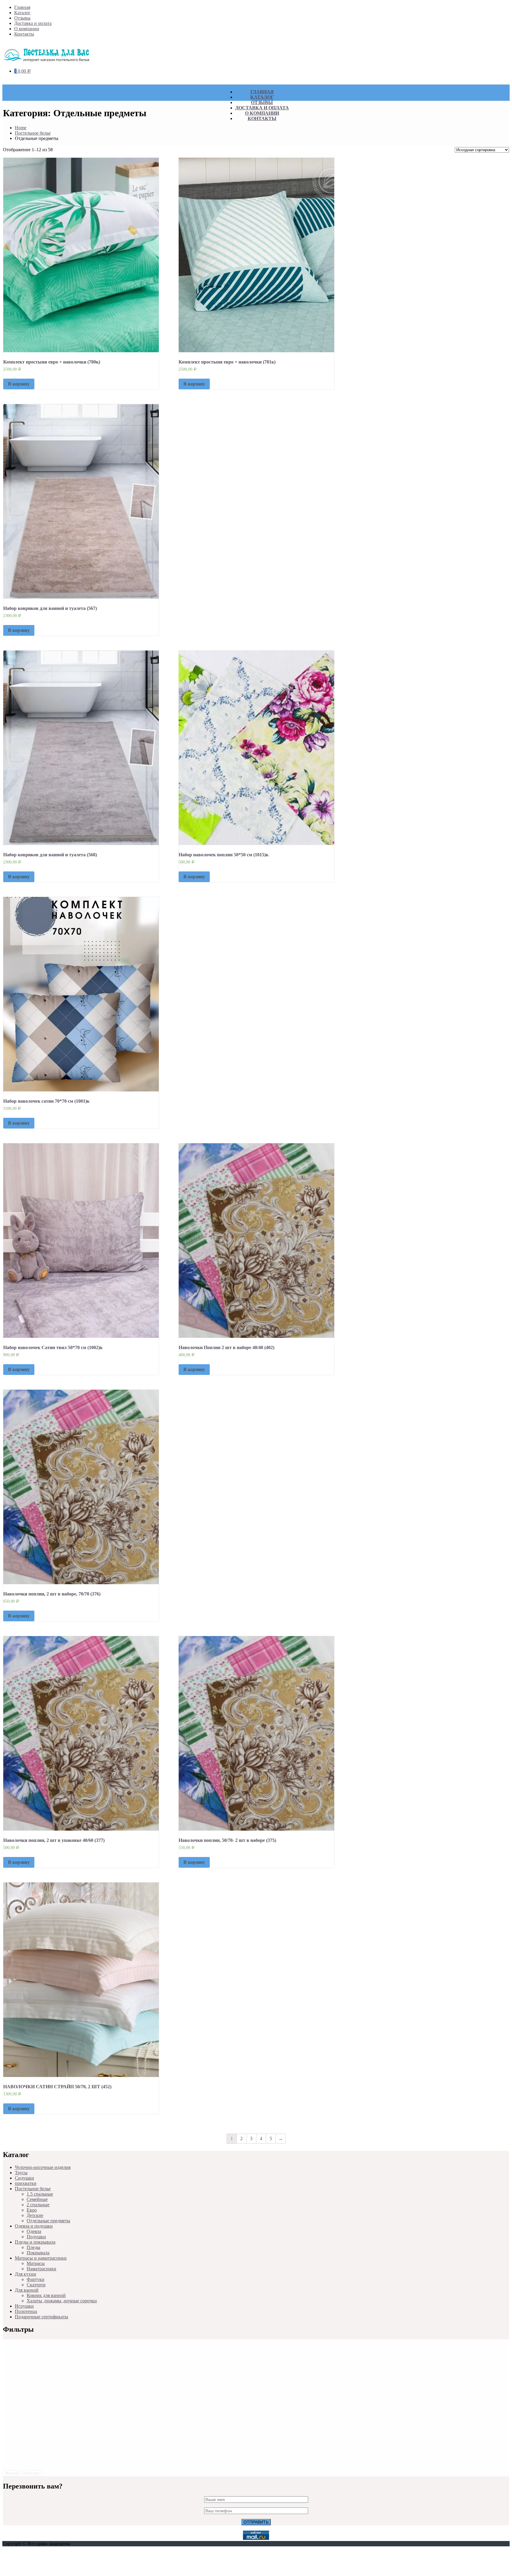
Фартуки (36, 2279)
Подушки (36, 2237)
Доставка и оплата (33, 23)
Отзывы (22, 18)
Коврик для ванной (46, 2295)
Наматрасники (41, 2269)
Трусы (21, 2173)
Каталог (22, 13)
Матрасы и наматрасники (41, 2258)
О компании (27, 29)
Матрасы (36, 2263)
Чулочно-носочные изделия (43, 2167)
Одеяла (34, 2231)
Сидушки (24, 2178)
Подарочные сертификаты (41, 2317)
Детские (35, 2215)
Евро (32, 2210)
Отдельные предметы (48, 2221)
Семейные (37, 2199)
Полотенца (26, 2311)
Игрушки (24, 2306)
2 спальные (38, 2205)
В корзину (19, 384)
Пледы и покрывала (35, 2242)
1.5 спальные (40, 2194)
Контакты (24, 34)
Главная (22, 7)
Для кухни (25, 2274)
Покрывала (38, 2253)
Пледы (33, 2247)
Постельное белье (33, 133)
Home (21, 128)
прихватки (26, 2183)
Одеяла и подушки (34, 2226)
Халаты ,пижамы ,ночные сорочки (62, 2301)
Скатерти (36, 2285)
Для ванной (27, 2290)
